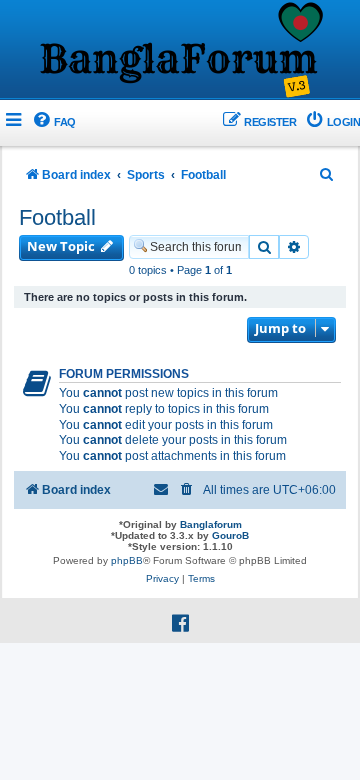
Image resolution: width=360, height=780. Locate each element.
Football (57, 217)
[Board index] (180, 51)
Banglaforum (211, 524)
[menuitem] (53, 122)
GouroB (230, 535)
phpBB (127, 560)
